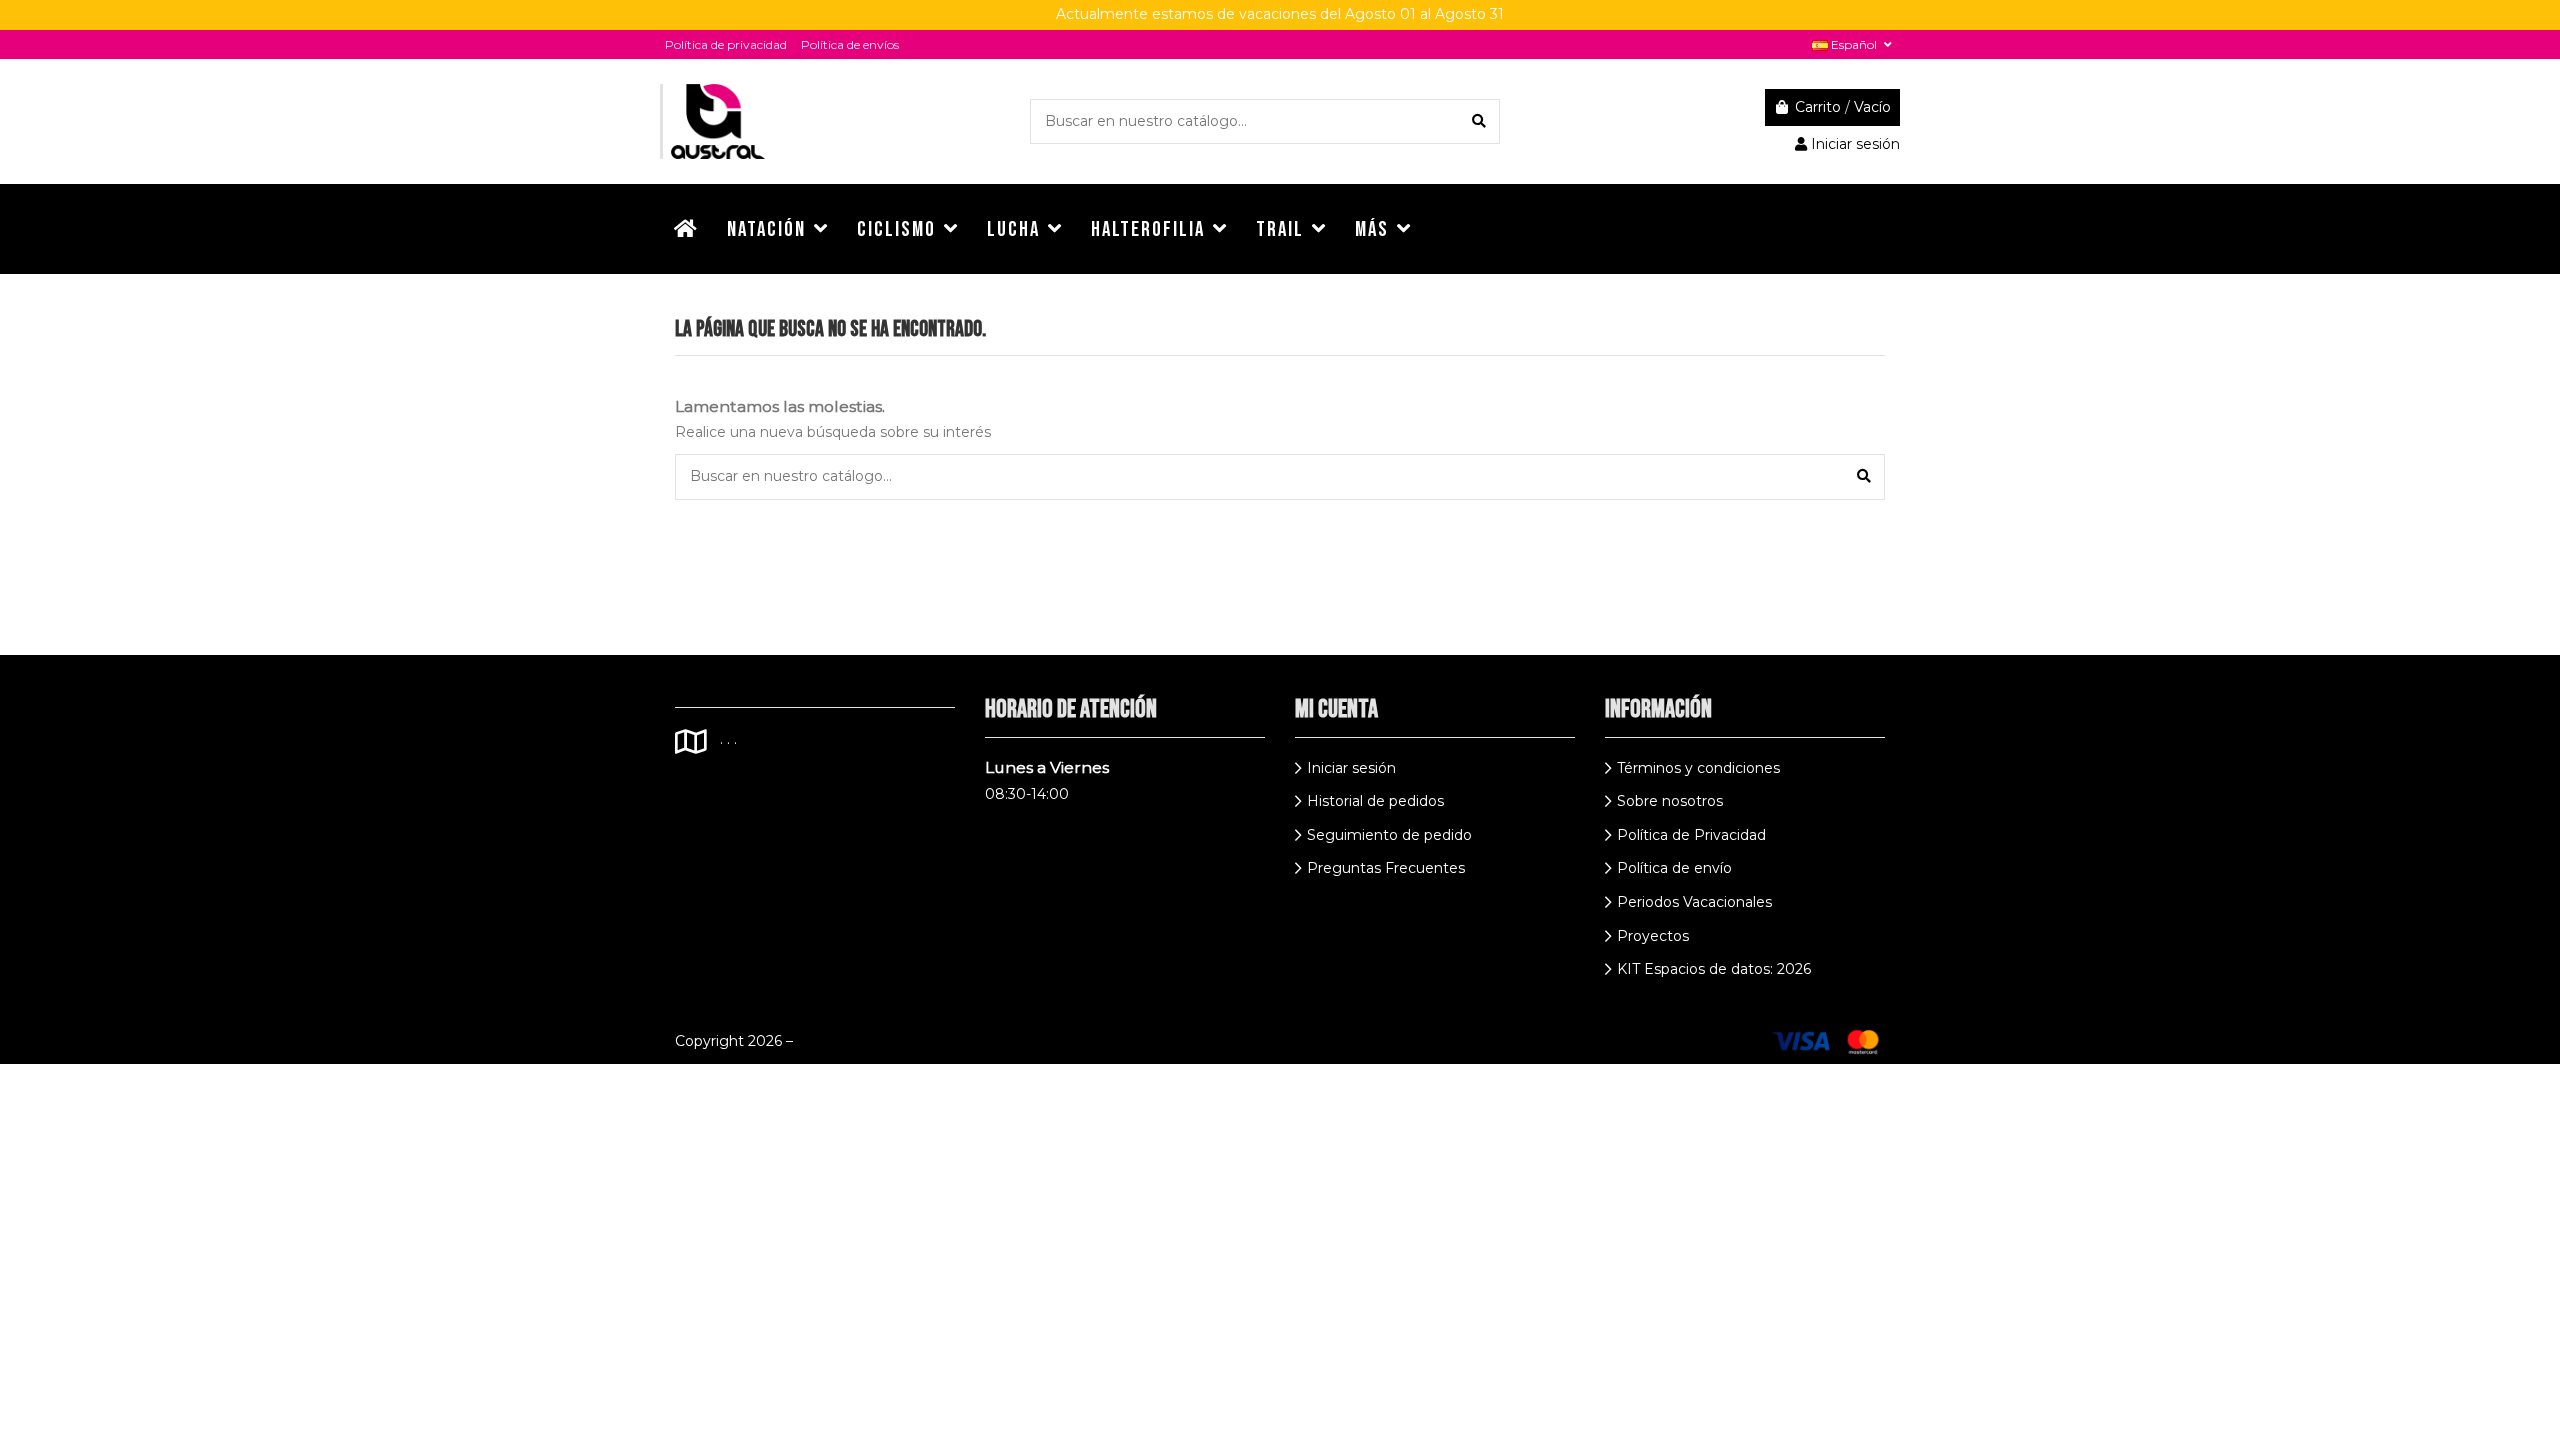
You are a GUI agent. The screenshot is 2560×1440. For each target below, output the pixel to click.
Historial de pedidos (1375, 801)
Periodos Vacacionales (1694, 902)
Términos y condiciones (1698, 768)
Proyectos (1653, 936)
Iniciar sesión (1351, 768)
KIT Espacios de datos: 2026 (1714, 969)
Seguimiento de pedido (1389, 835)
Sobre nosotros (1670, 801)
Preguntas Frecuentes (1386, 868)
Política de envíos (850, 44)
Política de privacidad (726, 44)
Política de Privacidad (1691, 835)
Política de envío (1674, 868)
